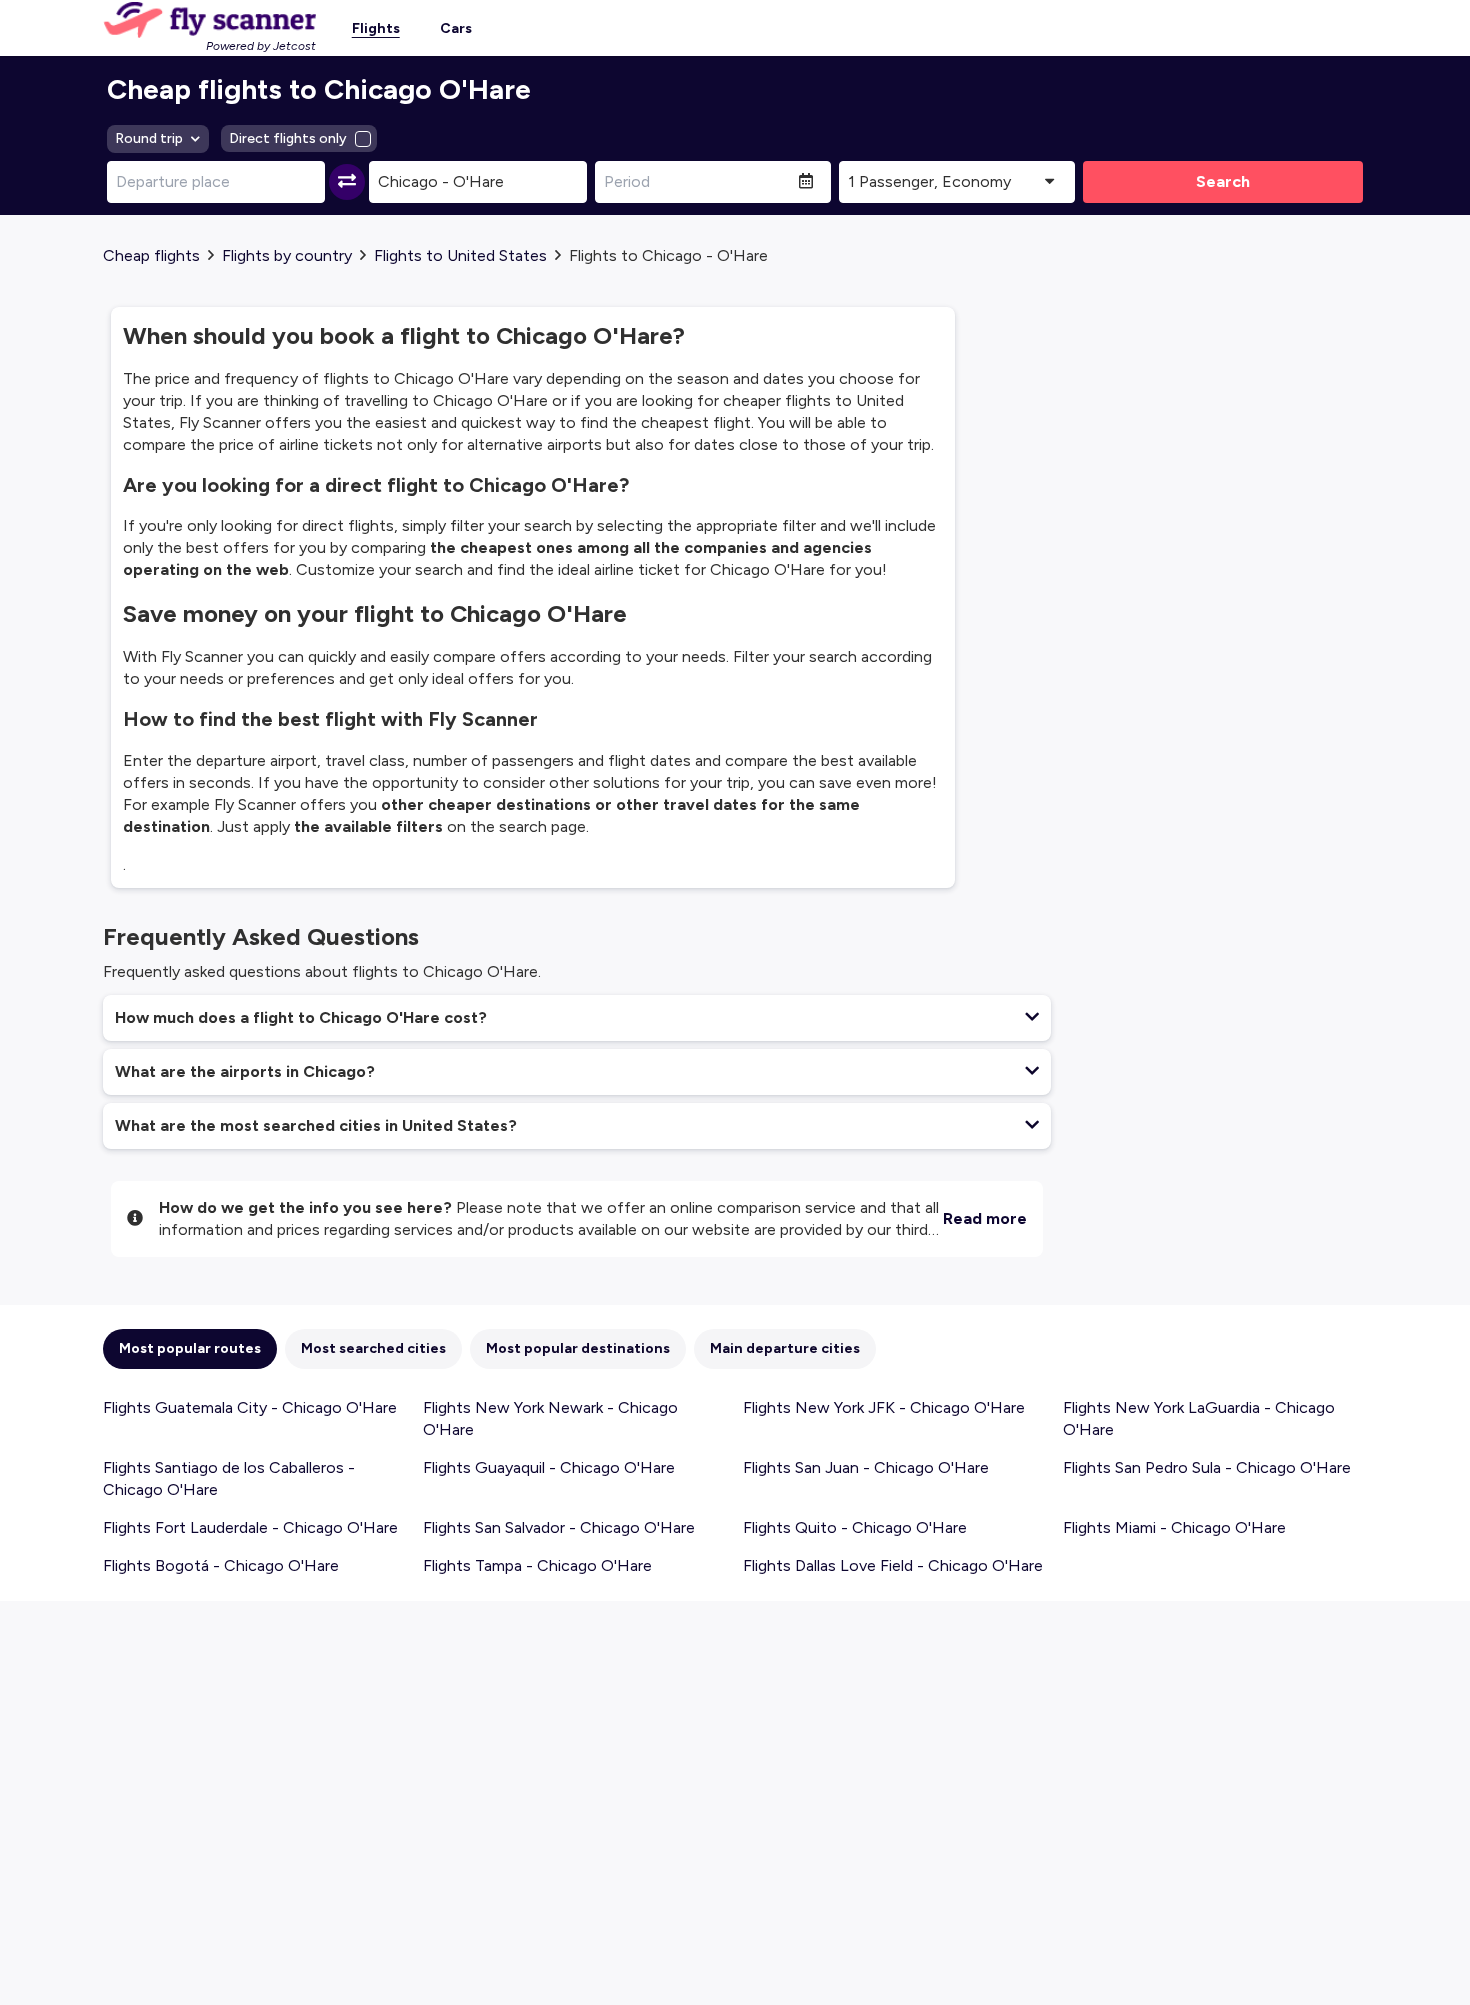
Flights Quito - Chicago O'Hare (855, 1527)
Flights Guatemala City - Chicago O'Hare (250, 1407)
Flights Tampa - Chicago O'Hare (537, 1565)
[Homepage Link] (209, 20)
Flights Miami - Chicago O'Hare (1174, 1527)
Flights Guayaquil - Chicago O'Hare (549, 1467)
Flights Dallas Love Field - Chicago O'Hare (893, 1565)
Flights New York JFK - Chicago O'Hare (884, 1407)
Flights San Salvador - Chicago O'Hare (559, 1527)
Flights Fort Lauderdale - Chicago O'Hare (250, 1527)
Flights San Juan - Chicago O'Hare (866, 1467)
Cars (456, 28)
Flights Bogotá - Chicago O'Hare (221, 1565)
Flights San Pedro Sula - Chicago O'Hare (1207, 1467)
